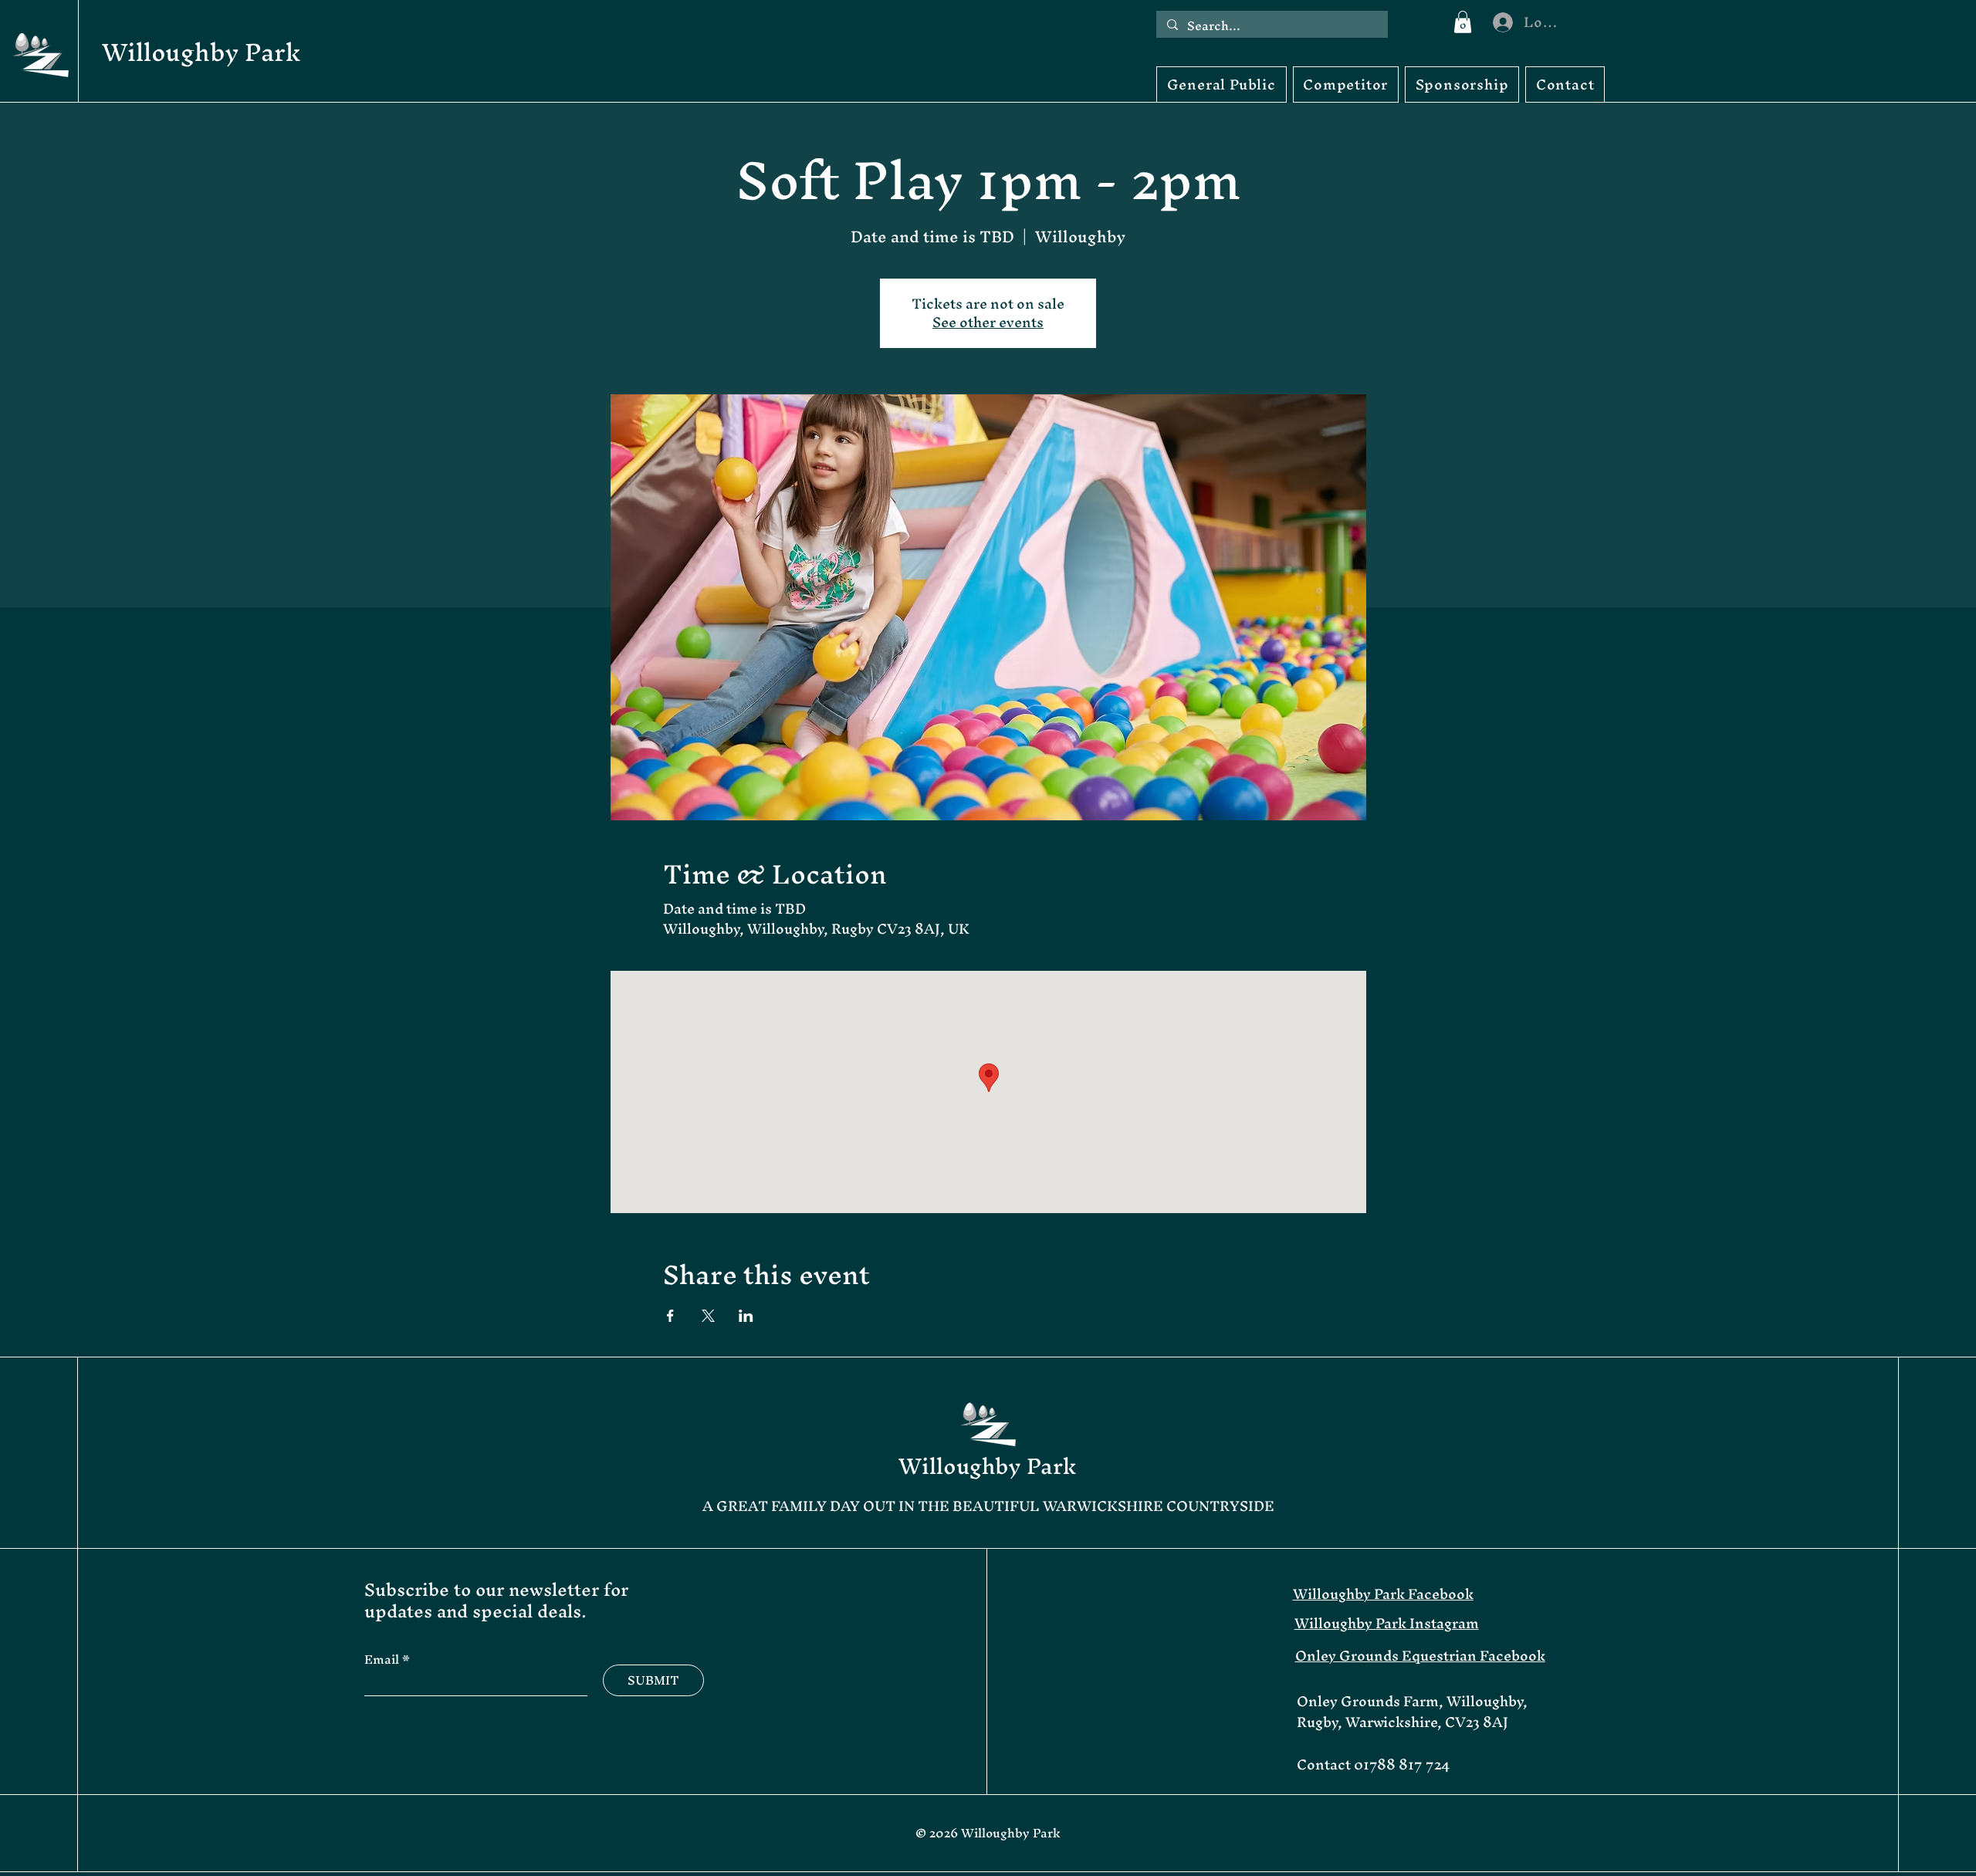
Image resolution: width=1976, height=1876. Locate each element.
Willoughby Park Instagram (1387, 1623)
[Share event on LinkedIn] (746, 1316)
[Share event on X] (708, 1316)
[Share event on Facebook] (670, 1316)
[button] (1463, 22)
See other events (988, 322)
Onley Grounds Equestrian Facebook (1420, 1656)
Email (383, 1659)
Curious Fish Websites (715, 1862)
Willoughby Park (201, 52)
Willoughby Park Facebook (1383, 1594)
